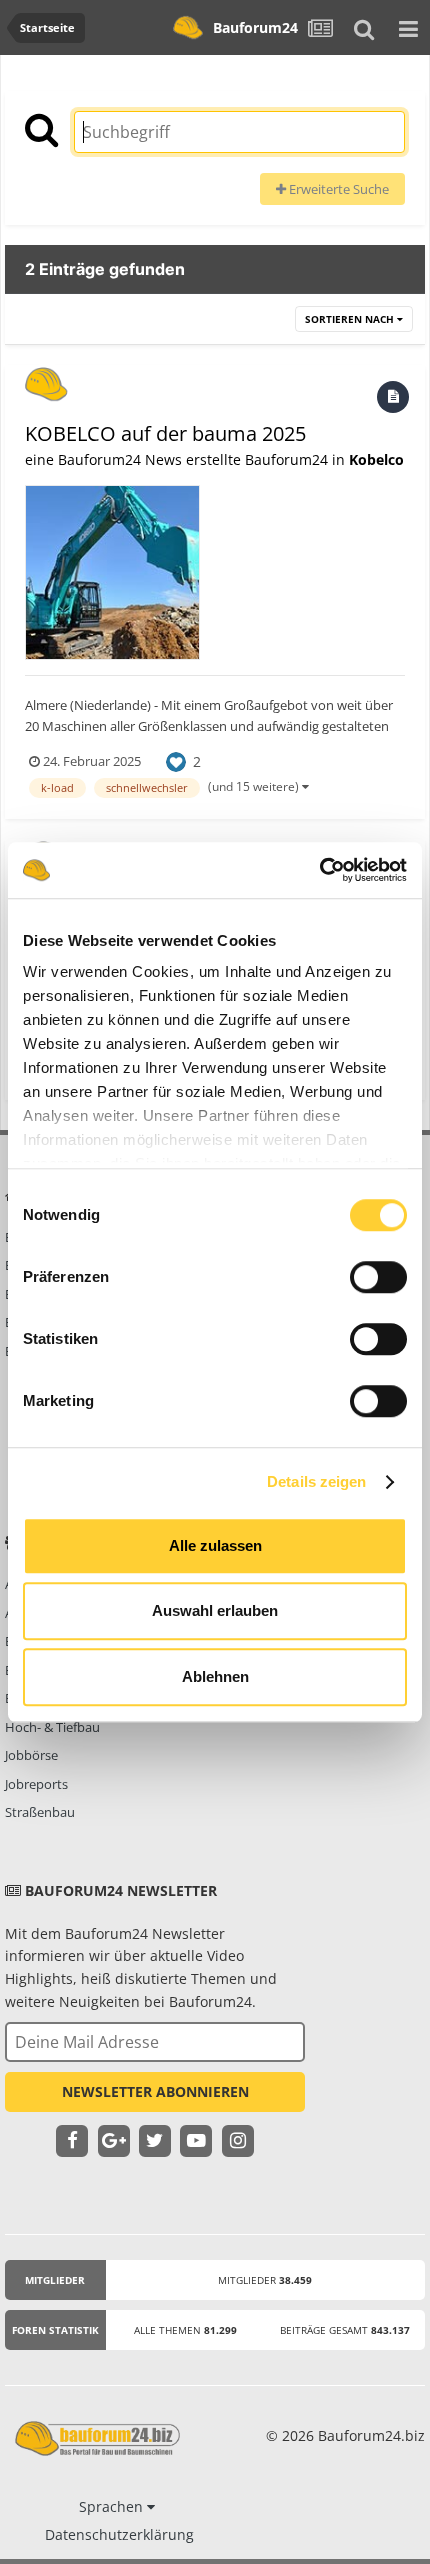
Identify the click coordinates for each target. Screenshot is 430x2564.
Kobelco (376, 459)
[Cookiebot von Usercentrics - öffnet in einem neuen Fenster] (319, 870)
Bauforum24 (255, 27)
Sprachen (113, 2506)
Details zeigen (316, 1481)
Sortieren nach (351, 319)
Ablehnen (215, 1676)
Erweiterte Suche (337, 189)
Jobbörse (31, 1755)
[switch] (378, 1277)
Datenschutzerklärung (119, 2534)
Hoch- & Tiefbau (52, 1727)
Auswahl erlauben (215, 1610)
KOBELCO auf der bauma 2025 (165, 433)
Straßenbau (40, 1812)
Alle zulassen (215, 1545)
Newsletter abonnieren (155, 2091)
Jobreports (36, 1784)
